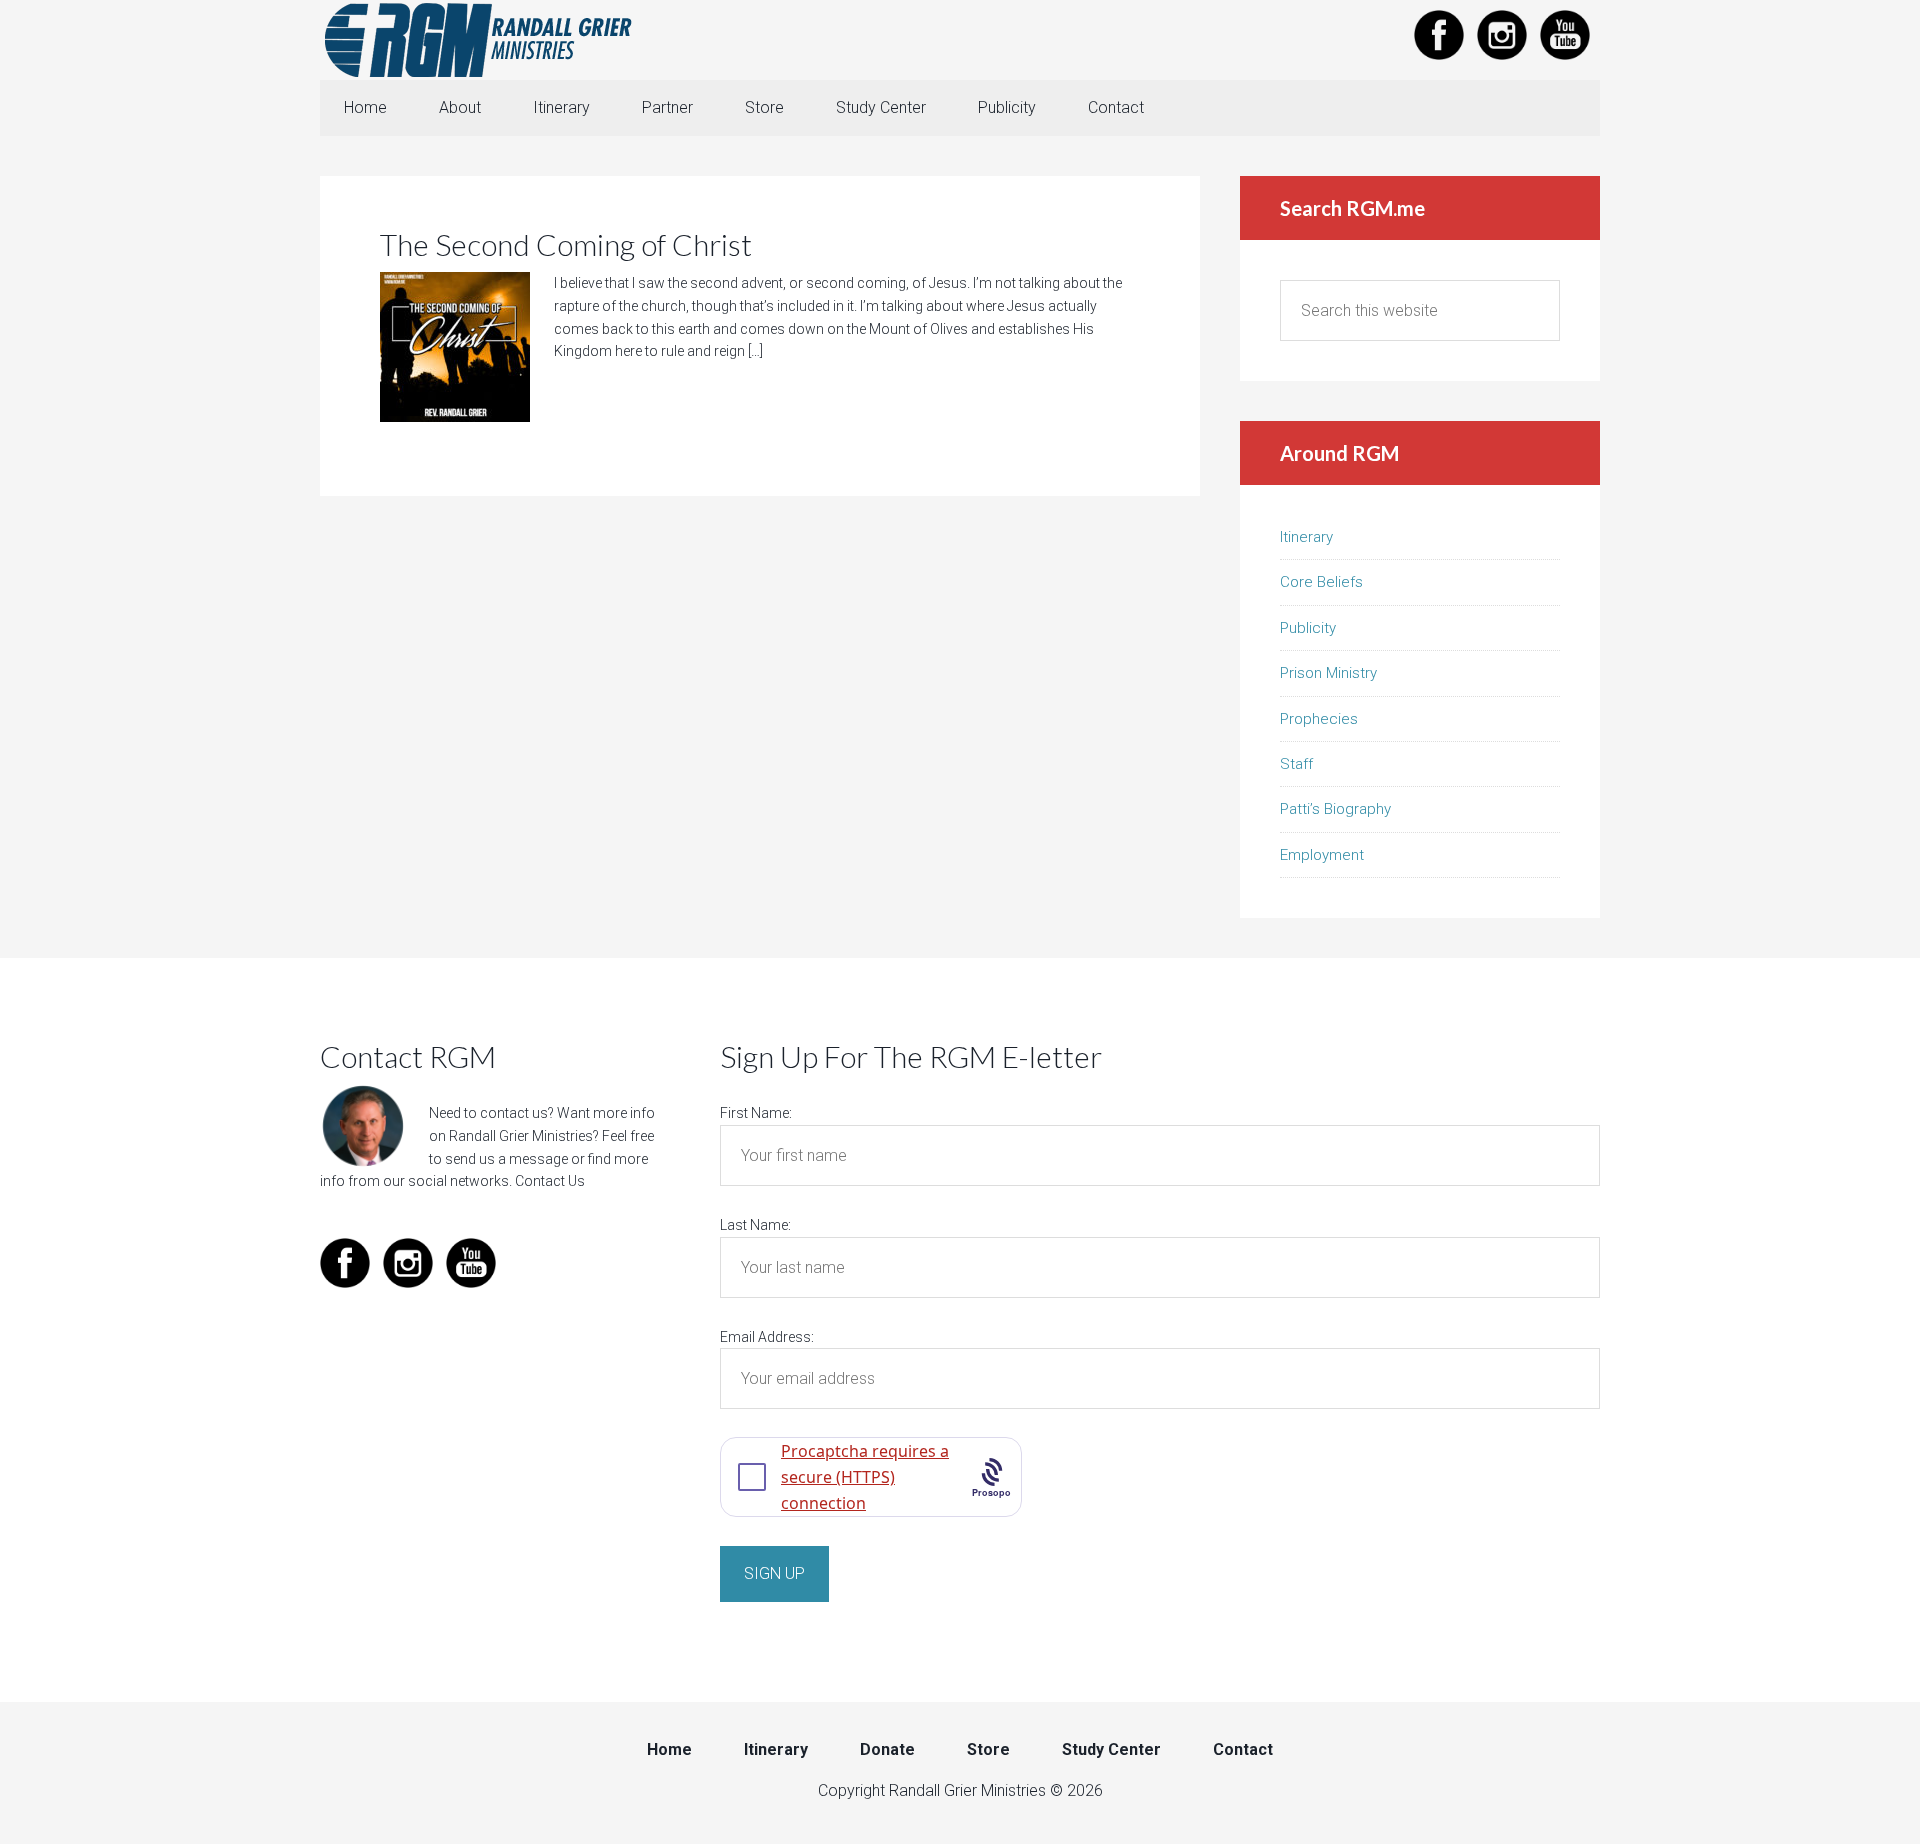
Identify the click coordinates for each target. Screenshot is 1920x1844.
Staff (1296, 764)
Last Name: (755, 1225)
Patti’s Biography (1335, 809)
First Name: (756, 1113)
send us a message (506, 1159)
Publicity (1308, 628)
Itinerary (1306, 537)
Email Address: (767, 1337)
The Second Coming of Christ (566, 244)
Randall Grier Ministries (480, 40)
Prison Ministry (1328, 673)
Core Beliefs (1321, 582)
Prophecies (1319, 719)
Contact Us (550, 1181)
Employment (1322, 855)
